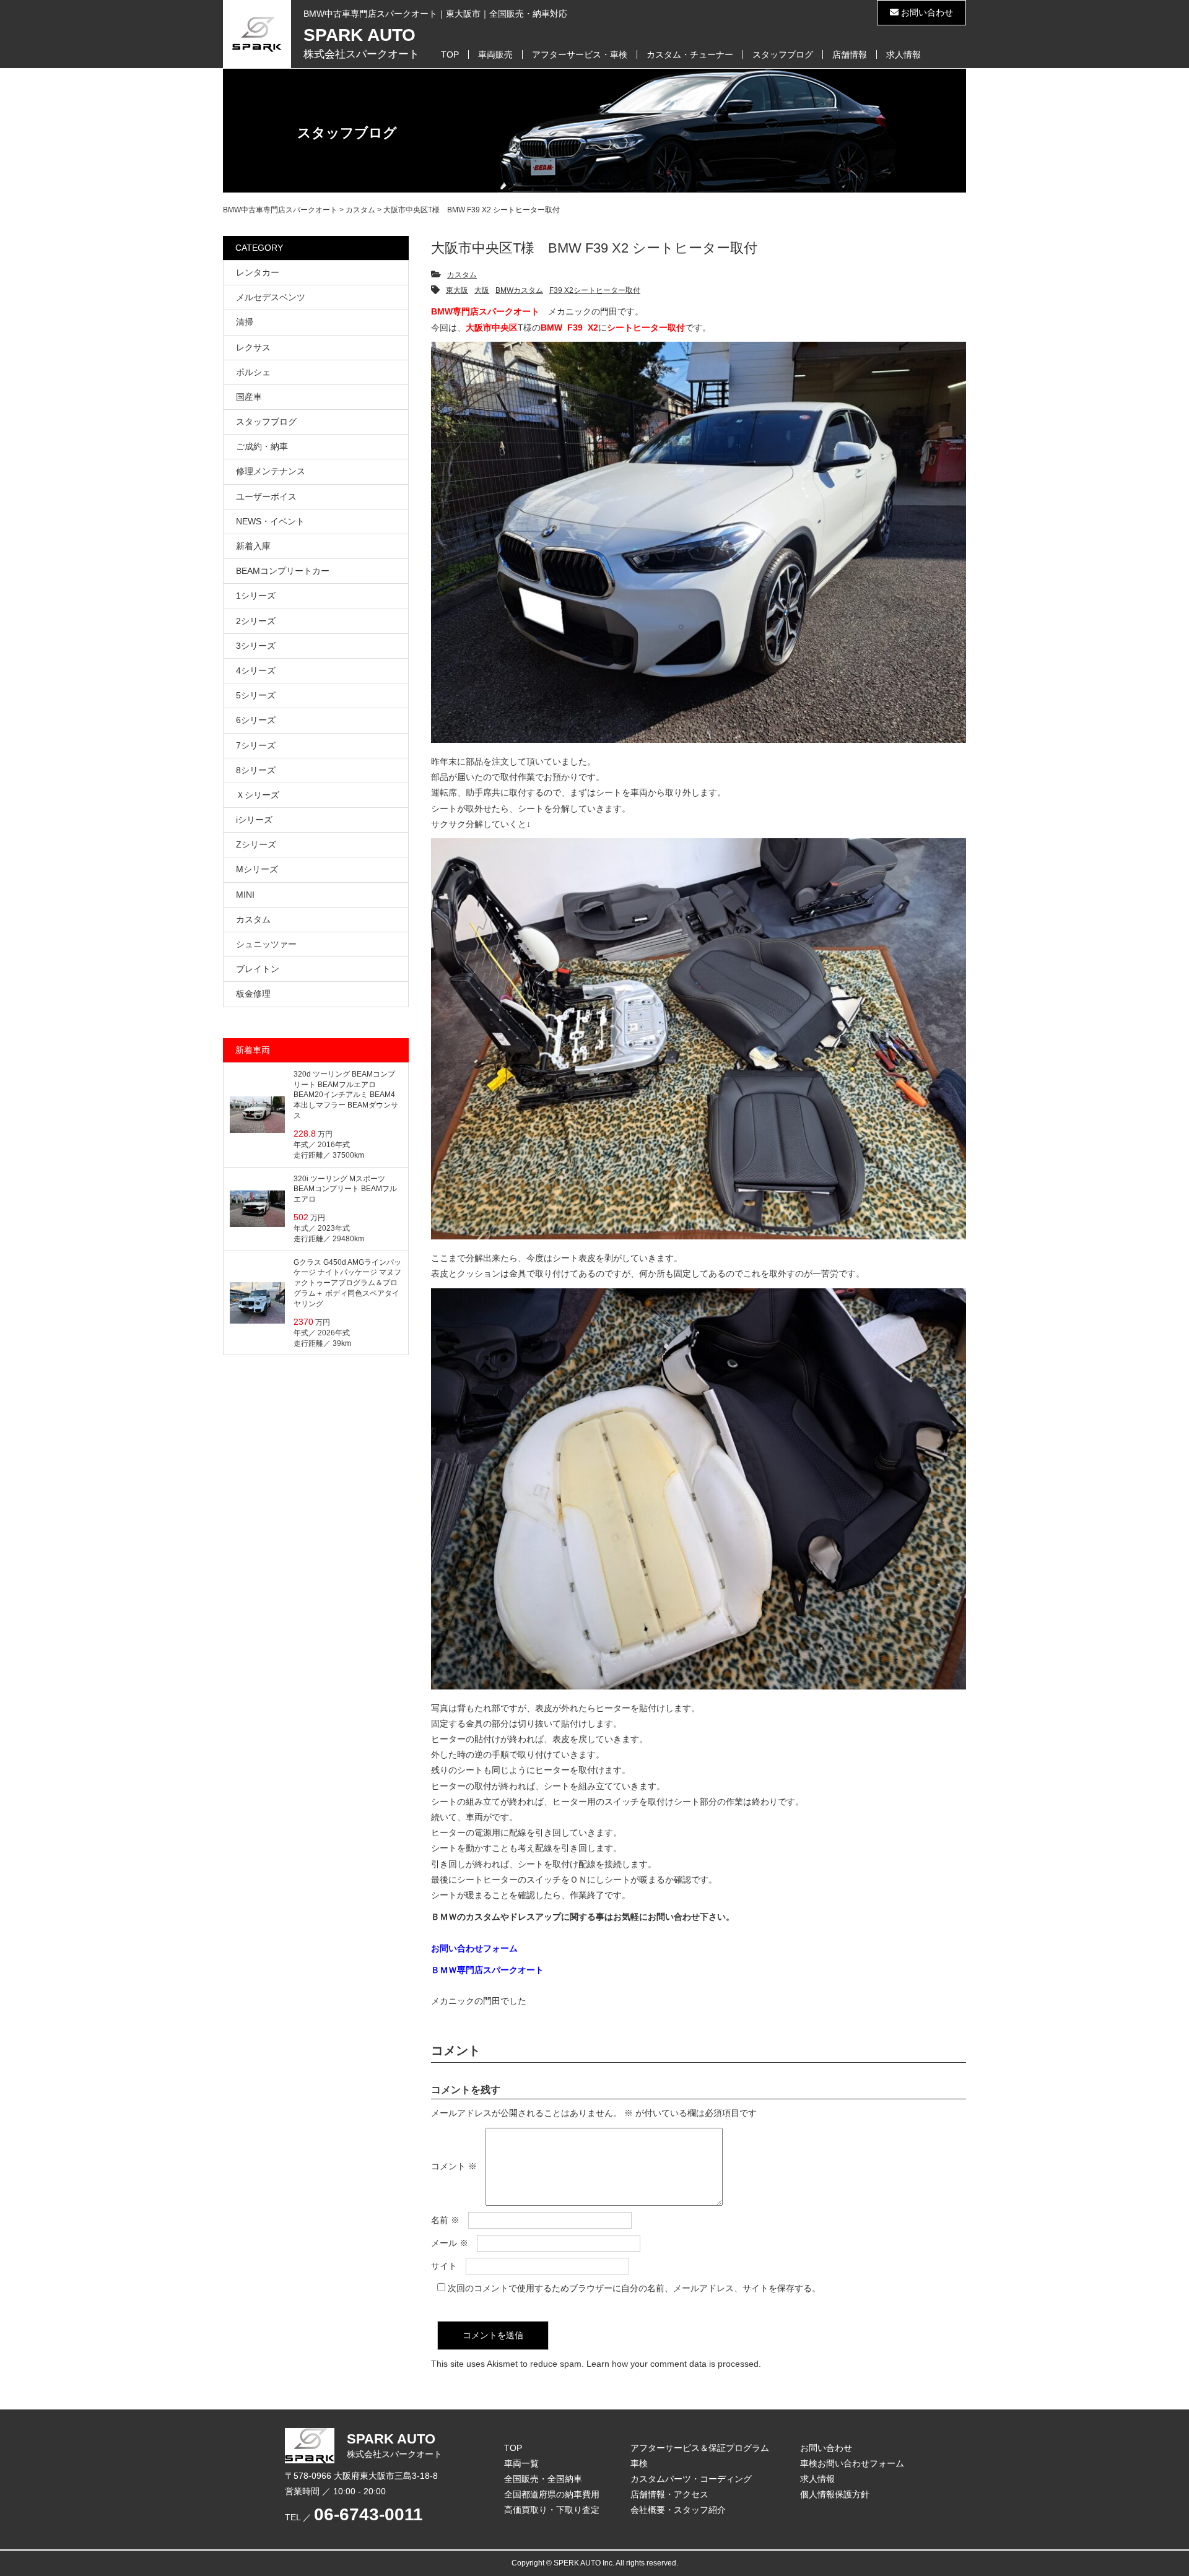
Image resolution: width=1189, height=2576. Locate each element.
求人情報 (904, 54)
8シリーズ (256, 770)
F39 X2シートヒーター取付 (595, 290)
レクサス (253, 347)
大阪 (482, 290)
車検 (639, 2463)
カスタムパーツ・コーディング (691, 2479)
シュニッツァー (266, 944)
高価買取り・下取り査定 (552, 2510)
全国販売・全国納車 (543, 2479)
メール (450, 2243)
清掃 (245, 322)
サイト (444, 2266)
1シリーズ (256, 596)
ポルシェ (253, 372)
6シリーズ (256, 720)
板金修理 (253, 994)
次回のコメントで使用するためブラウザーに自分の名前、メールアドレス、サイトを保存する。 (634, 2288)
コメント (454, 2166)
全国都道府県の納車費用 (552, 2494)
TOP (450, 54)
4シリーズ (256, 670)
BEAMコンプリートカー (283, 571)
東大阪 (457, 290)
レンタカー (258, 272)
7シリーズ (256, 745)
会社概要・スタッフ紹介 (678, 2510)
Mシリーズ (257, 869)
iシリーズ (254, 820)
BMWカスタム (519, 290)
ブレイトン (258, 969)
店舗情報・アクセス (669, 2494)
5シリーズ (256, 695)
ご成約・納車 (262, 446)
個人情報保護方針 (835, 2494)
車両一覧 (521, 2463)
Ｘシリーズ (258, 795)
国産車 (249, 397)
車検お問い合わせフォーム (852, 2463)
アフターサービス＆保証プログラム (700, 2448)
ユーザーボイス (266, 497)
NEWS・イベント (270, 521)
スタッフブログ (783, 54)
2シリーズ (256, 621)
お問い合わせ (926, 12)
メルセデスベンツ (271, 297)
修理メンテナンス (271, 471)
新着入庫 (253, 546)
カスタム (462, 275)
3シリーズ (256, 646)
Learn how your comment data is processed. (674, 2364)
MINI (245, 895)
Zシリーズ (256, 844)
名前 (445, 2220)
